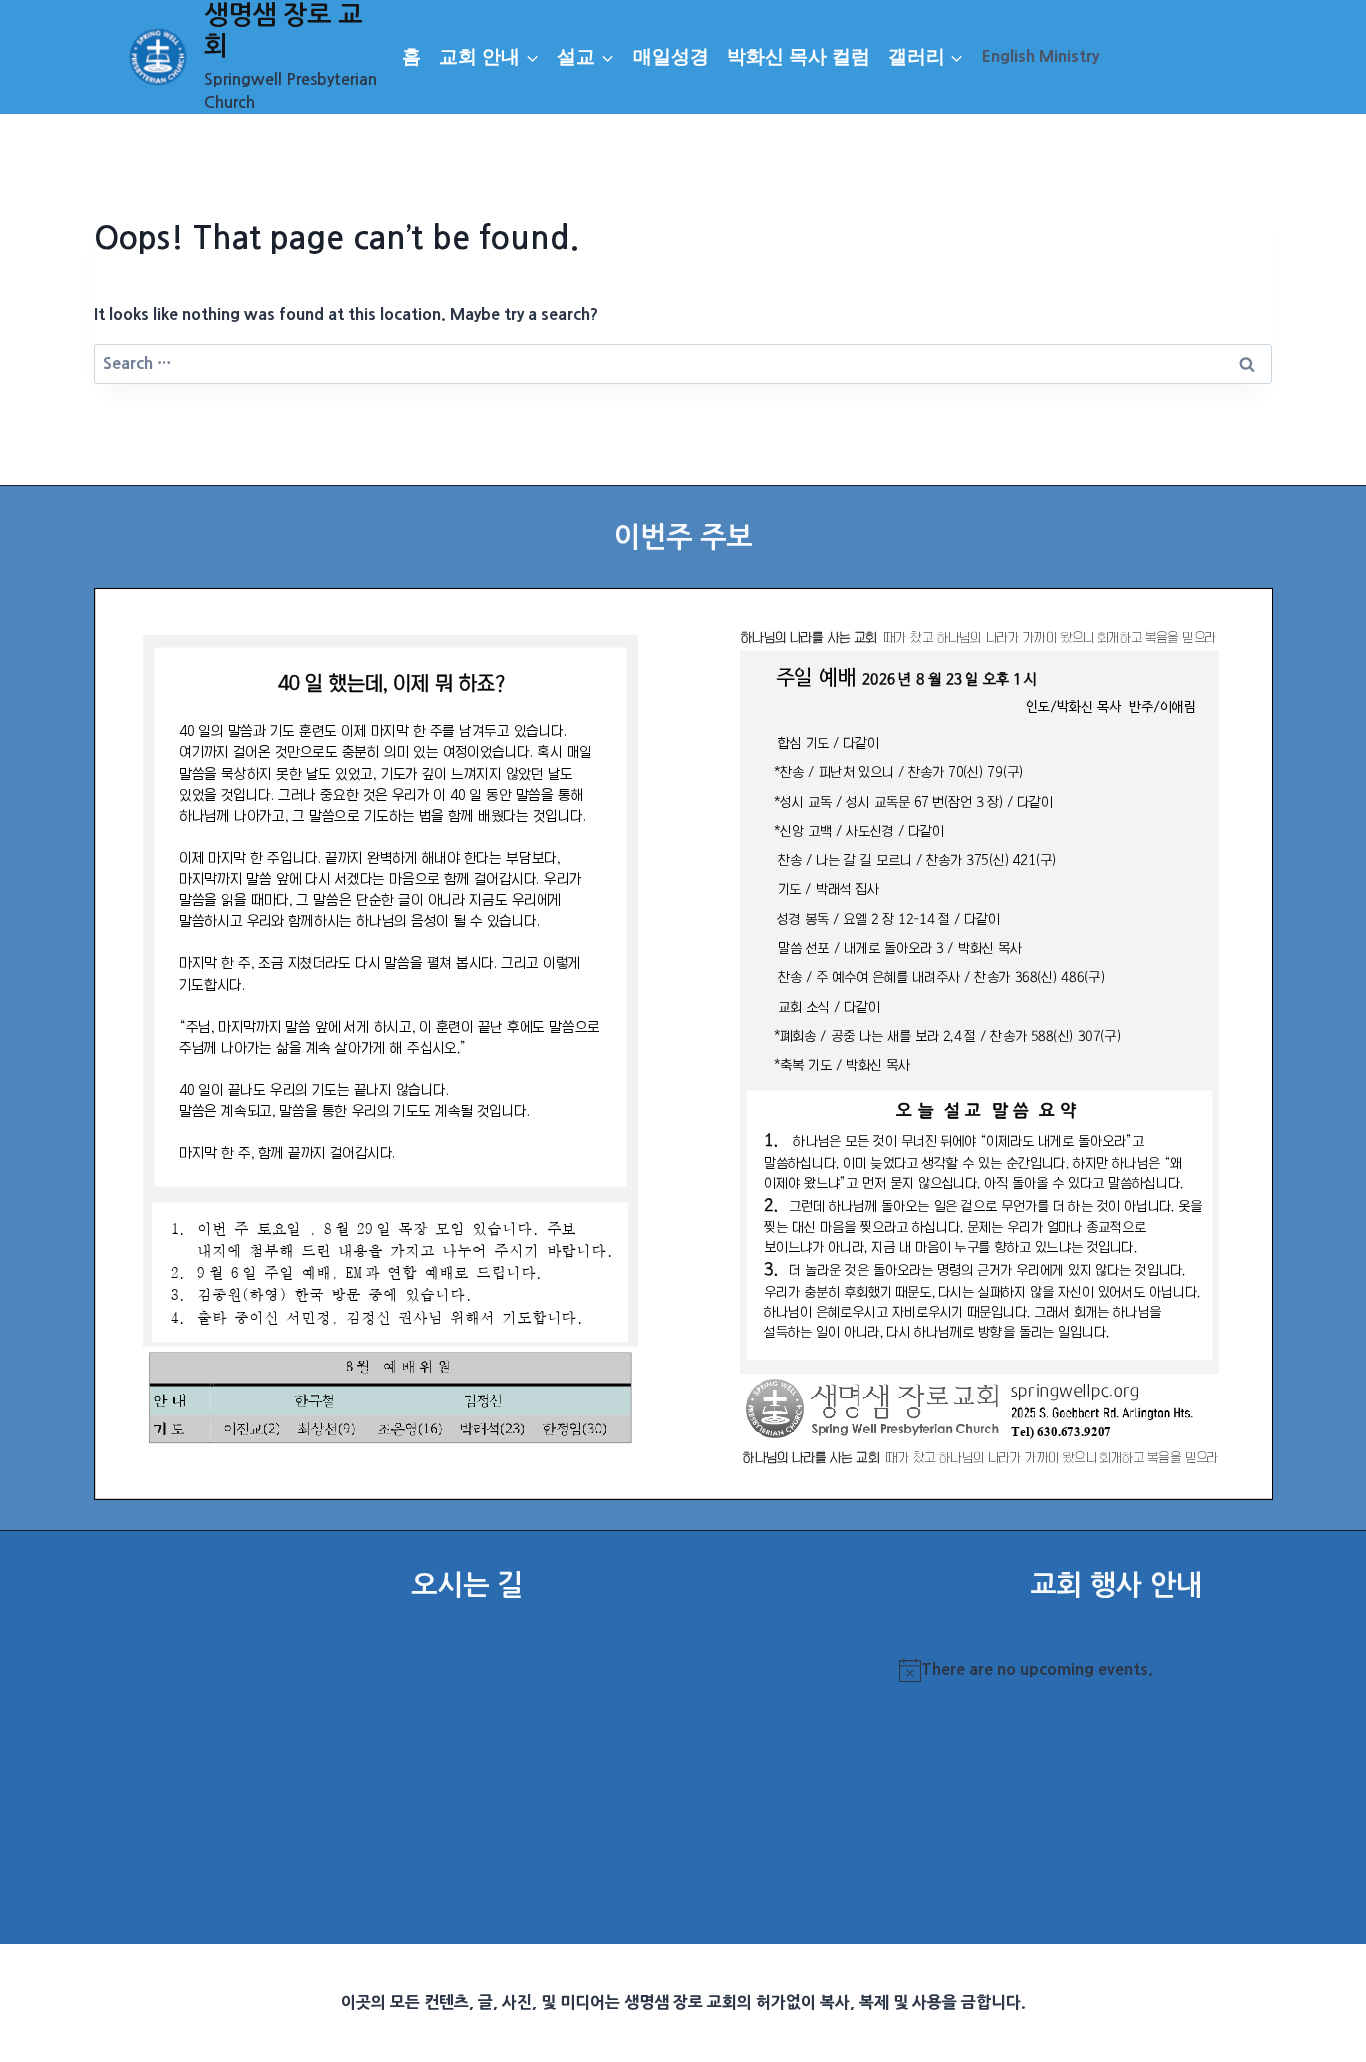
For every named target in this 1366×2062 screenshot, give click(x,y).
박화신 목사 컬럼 (798, 56)
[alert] (1115, 1670)
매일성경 (671, 56)
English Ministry (1040, 56)
